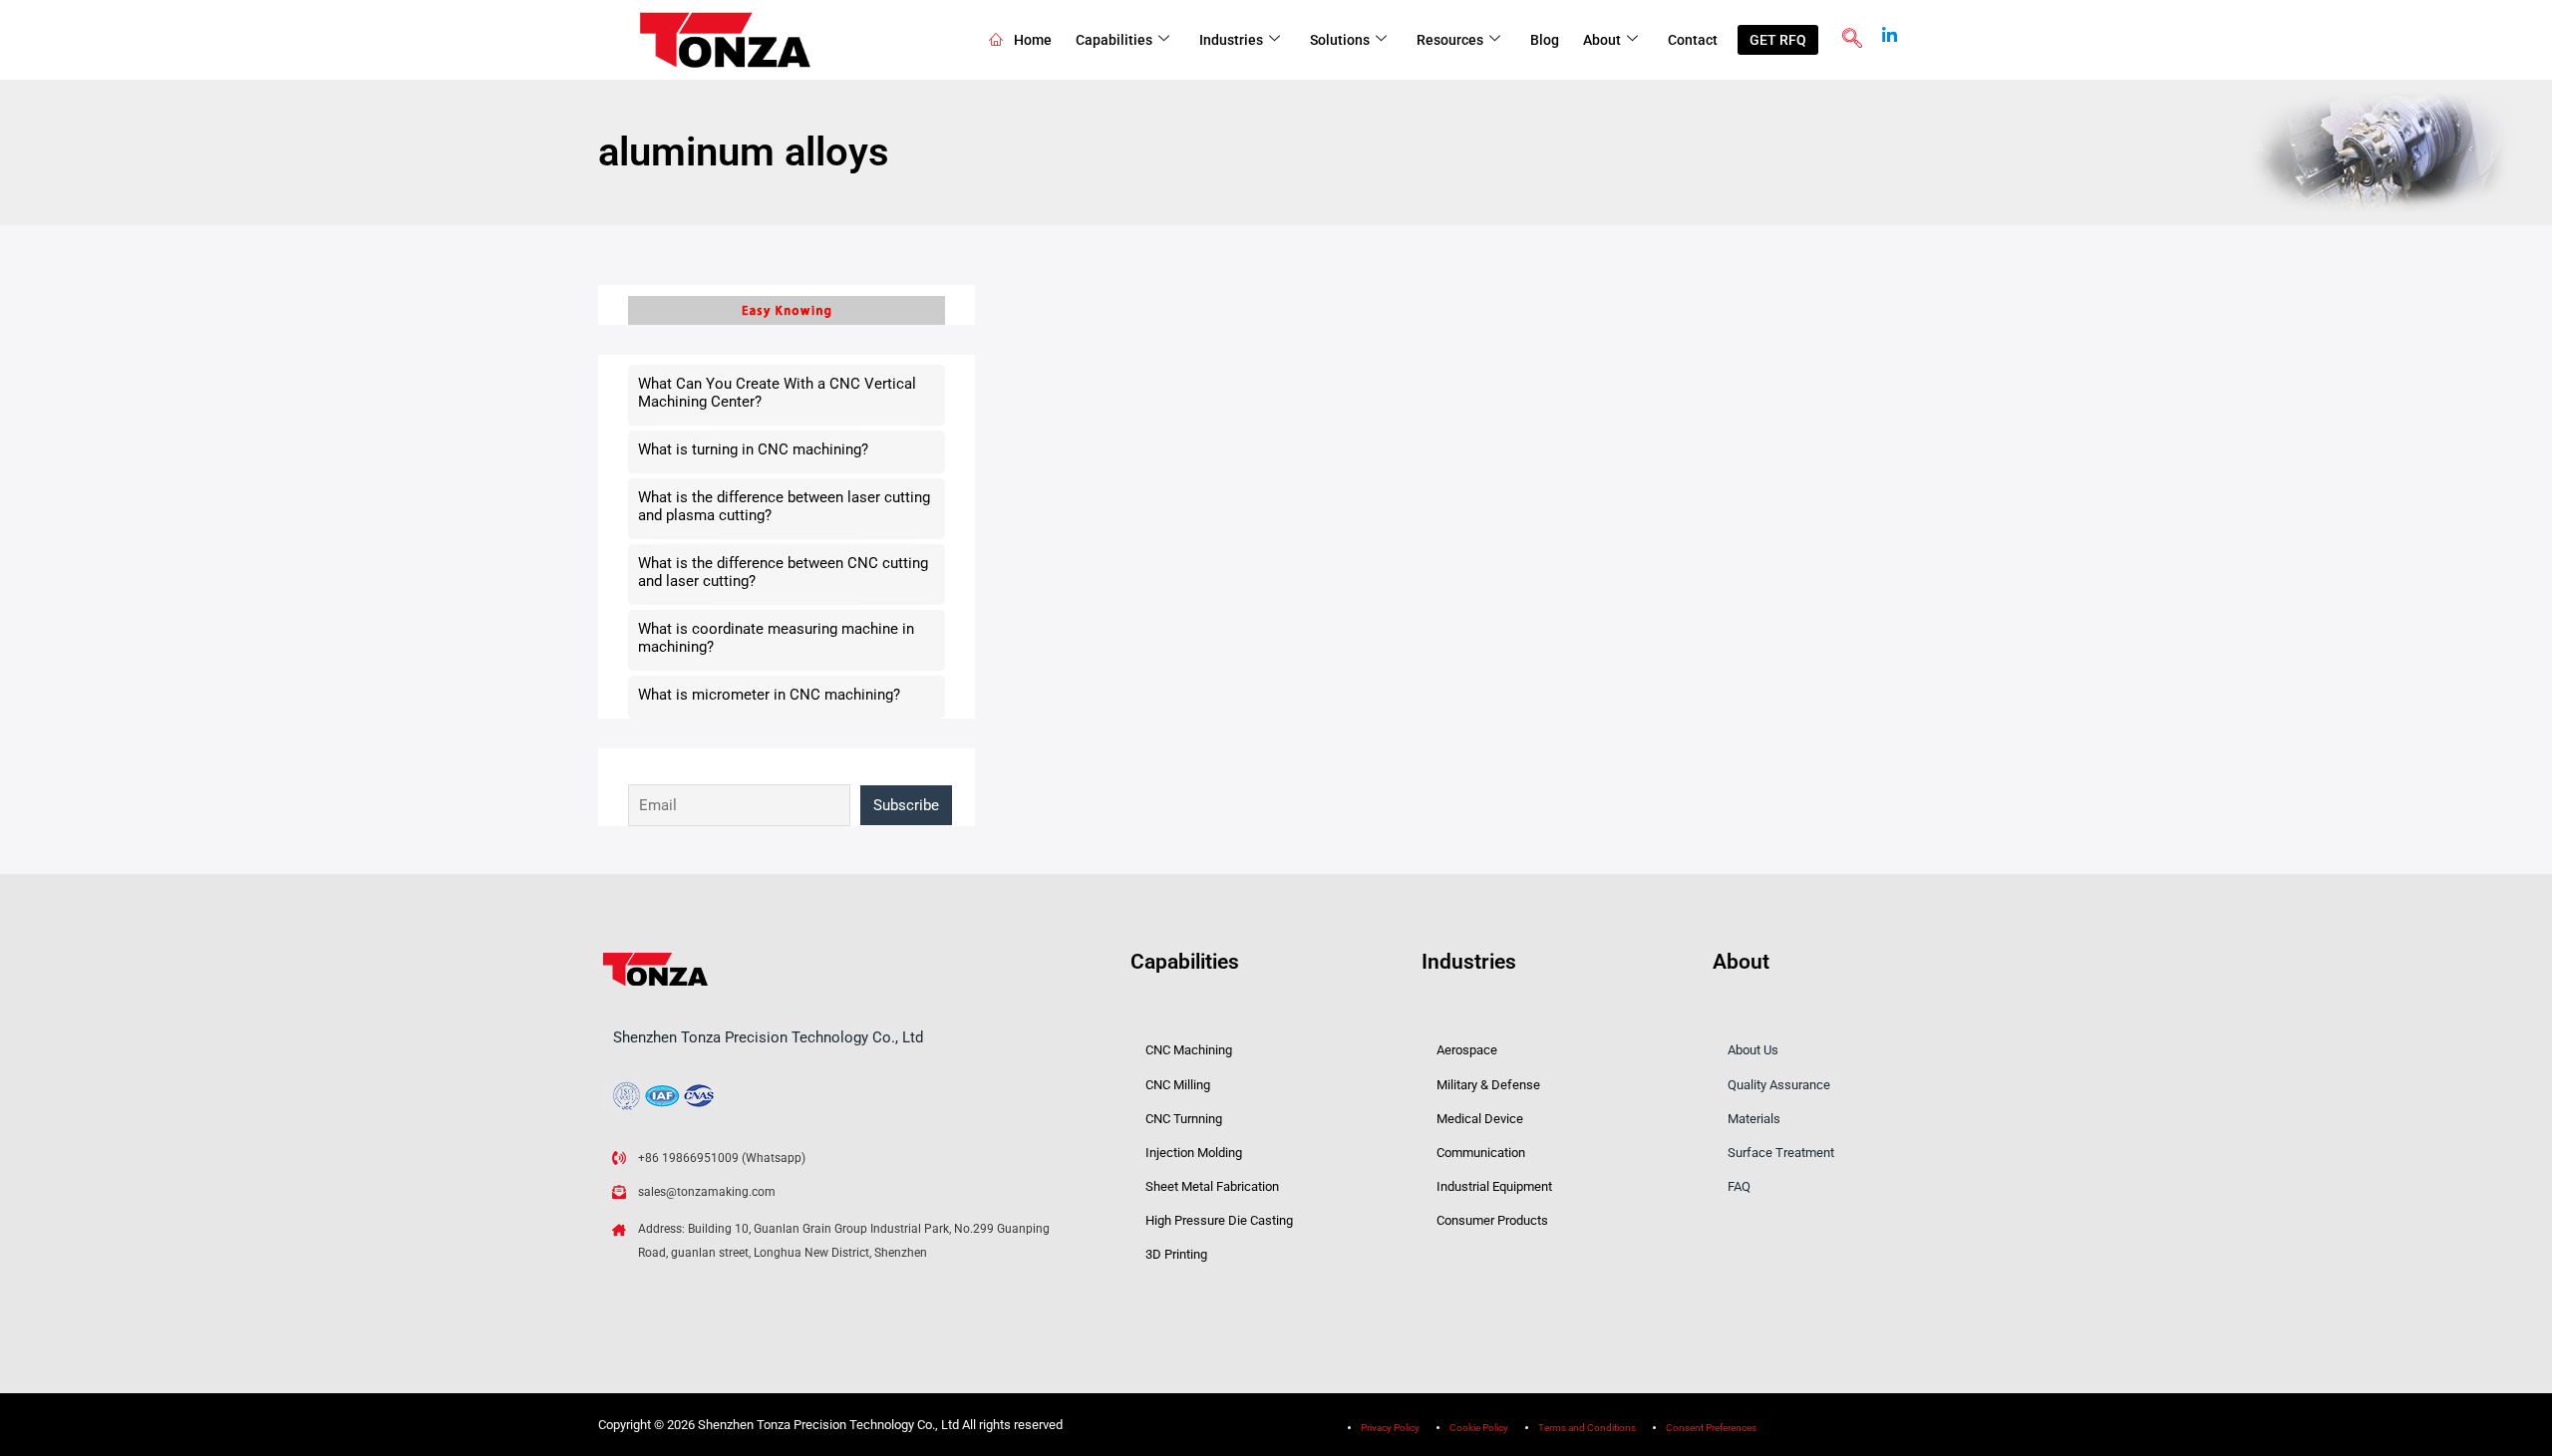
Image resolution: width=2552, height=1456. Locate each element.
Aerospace (1467, 1050)
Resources (1450, 40)
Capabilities (1114, 40)
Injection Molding (1194, 1153)
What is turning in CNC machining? (753, 449)
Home (1033, 40)
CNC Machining (1189, 1050)
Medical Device (1480, 1119)
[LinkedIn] (1890, 29)
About (1602, 40)
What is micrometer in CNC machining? (769, 695)
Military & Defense (1488, 1085)
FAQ (1739, 1186)
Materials (1754, 1119)
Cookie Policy (1479, 1428)
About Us (1753, 1050)
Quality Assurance (1779, 1085)
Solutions (1340, 40)
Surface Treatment (1781, 1153)
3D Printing (1176, 1254)
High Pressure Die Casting (1219, 1220)
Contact (1693, 40)
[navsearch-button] (1852, 40)
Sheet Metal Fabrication (1212, 1186)
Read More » (1106, 705)
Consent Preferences (1711, 1428)
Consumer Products (1492, 1220)
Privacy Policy (1390, 1428)
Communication (1481, 1153)
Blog (1545, 40)
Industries (1231, 40)
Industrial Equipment (1494, 1186)
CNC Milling (1178, 1085)
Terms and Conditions (1587, 1428)
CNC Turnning (1184, 1119)
